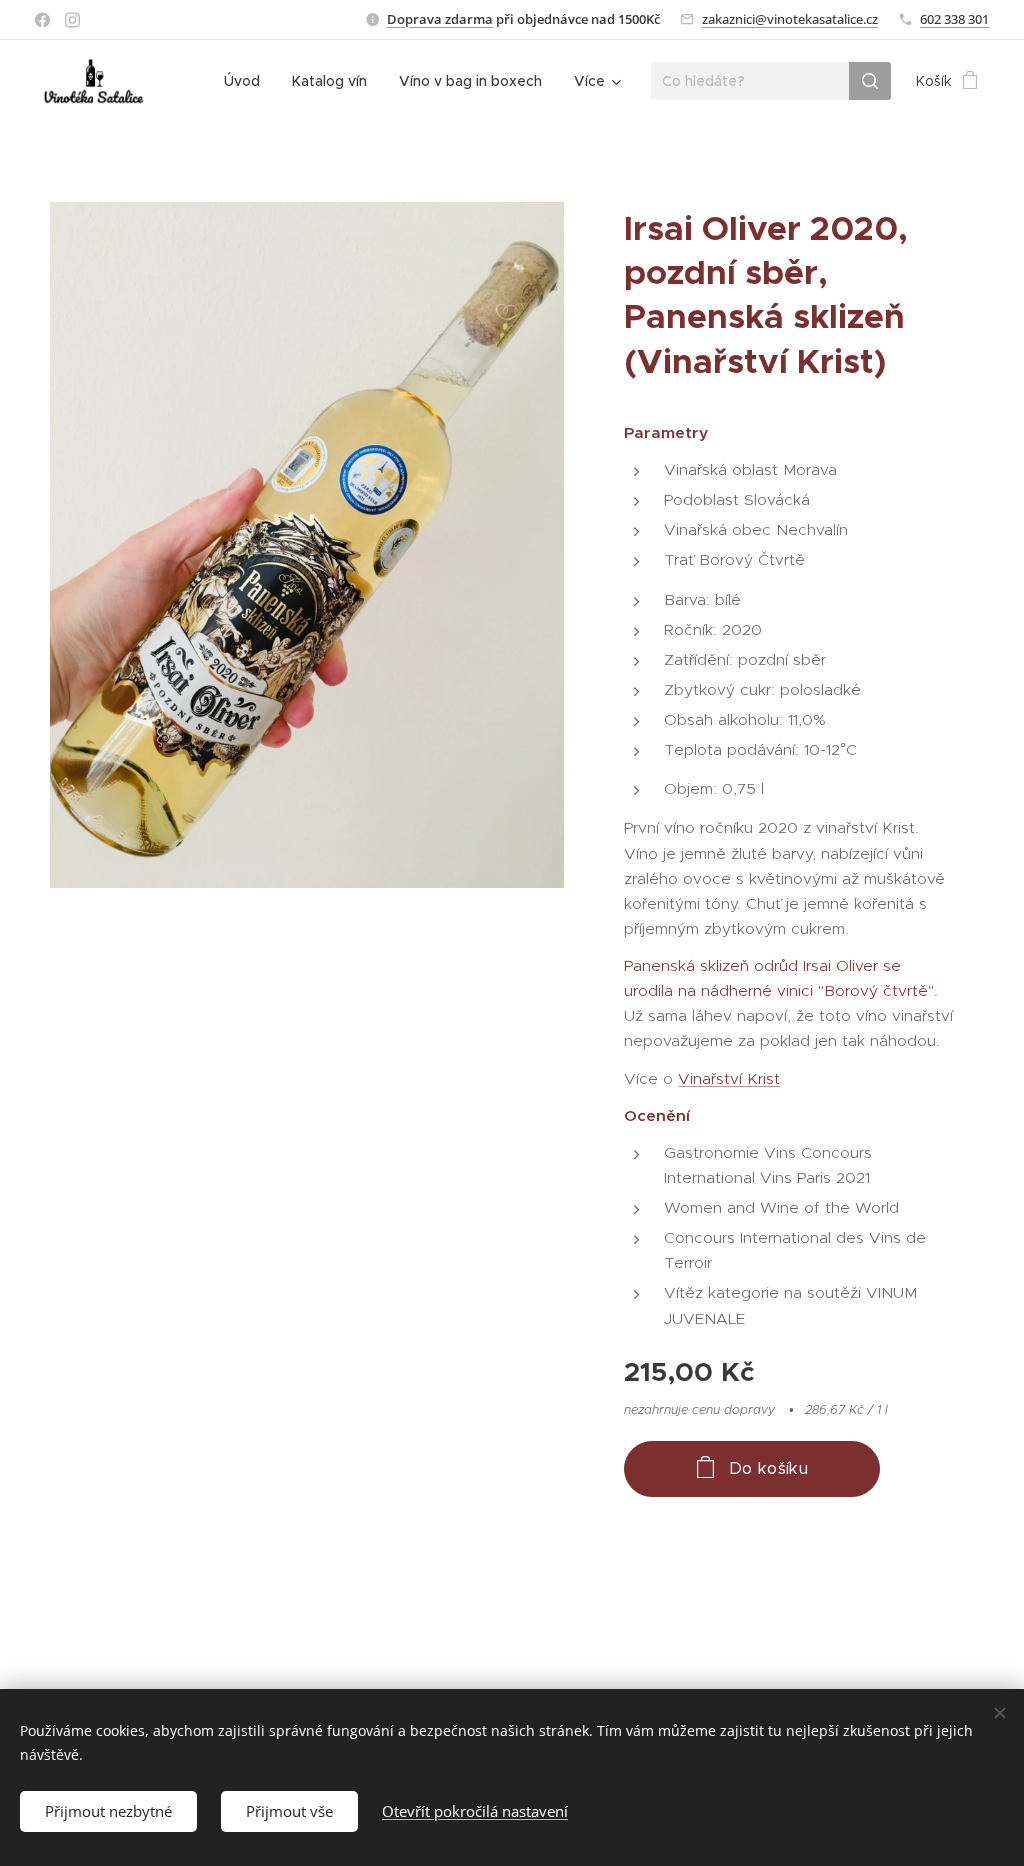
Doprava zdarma (440, 19)
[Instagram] (72, 20)
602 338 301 (954, 19)
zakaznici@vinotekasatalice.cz (790, 19)
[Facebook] (42, 20)
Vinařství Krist (729, 1078)
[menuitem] (247, 81)
